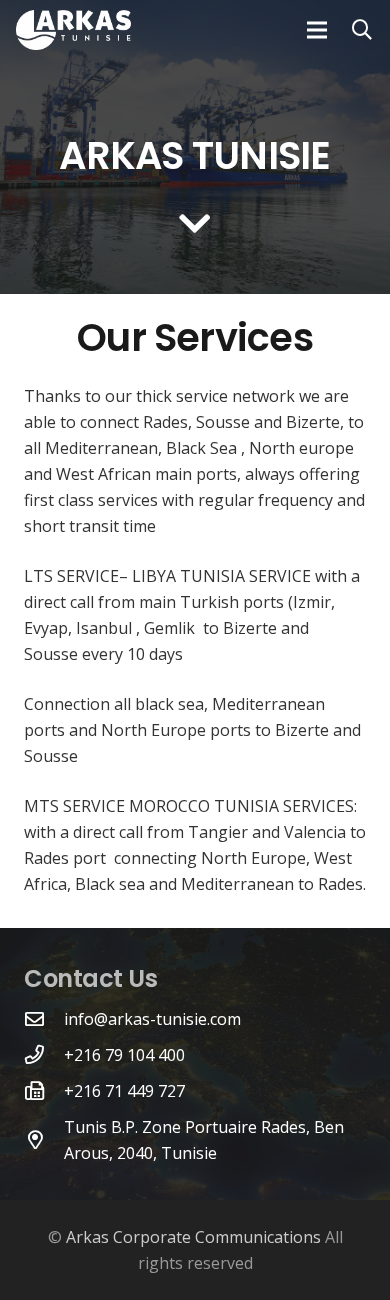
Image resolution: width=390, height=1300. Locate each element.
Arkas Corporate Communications (193, 1237)
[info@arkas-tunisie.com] (44, 1018)
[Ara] (362, 30)
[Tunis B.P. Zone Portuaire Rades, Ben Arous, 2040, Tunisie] (44, 1139)
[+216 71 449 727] (44, 1090)
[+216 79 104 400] (44, 1054)
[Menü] (317, 30)
